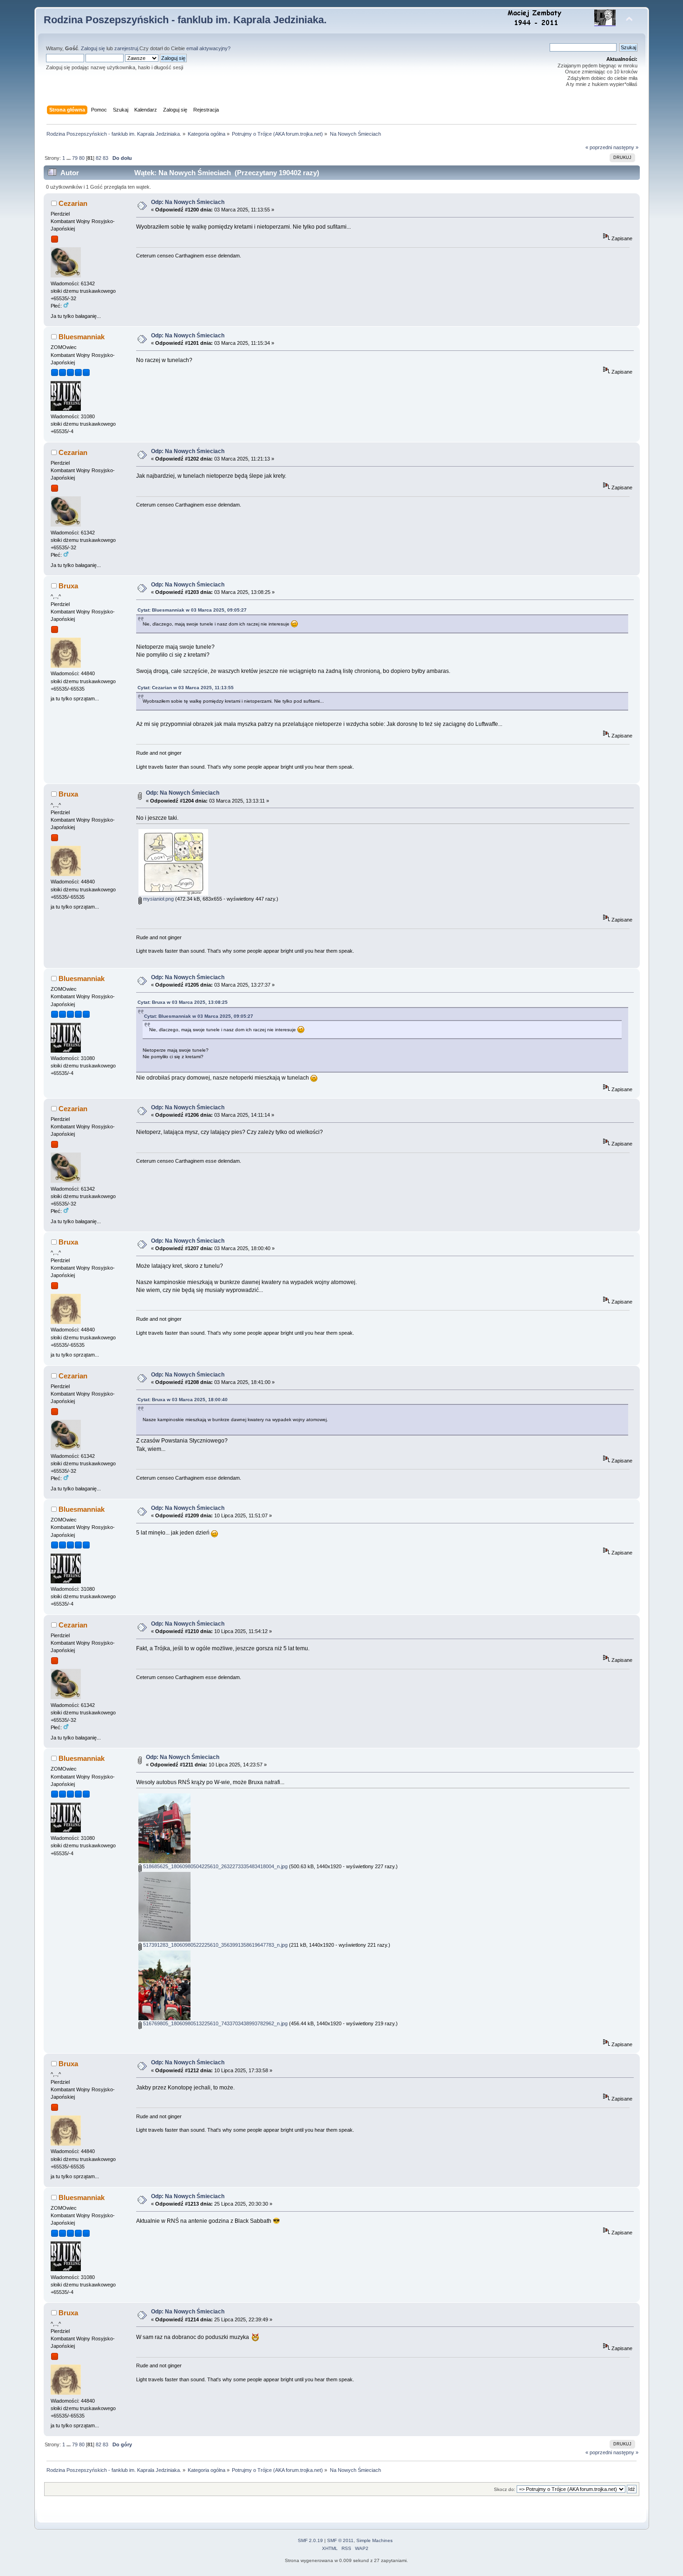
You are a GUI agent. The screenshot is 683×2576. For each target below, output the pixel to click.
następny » (626, 147)
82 (99, 158)
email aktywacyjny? (208, 48)
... (69, 158)
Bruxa (68, 586)
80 (82, 158)
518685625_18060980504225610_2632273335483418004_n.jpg (215, 1866)
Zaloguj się (93, 48)
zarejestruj (126, 48)
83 (105, 158)
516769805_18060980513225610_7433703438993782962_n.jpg (215, 2023)
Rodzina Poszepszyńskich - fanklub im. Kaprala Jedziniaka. (185, 20)
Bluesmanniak (82, 337)
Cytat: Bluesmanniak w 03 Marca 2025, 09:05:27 (192, 610)
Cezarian (73, 203)
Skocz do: (505, 2489)
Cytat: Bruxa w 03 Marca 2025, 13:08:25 (183, 1002)
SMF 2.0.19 (310, 2540)
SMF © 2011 (340, 2540)
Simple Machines (374, 2540)
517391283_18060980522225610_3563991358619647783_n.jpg (215, 1945)
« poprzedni (599, 147)
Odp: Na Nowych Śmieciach (188, 202)
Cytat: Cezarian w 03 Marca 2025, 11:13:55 (186, 688)
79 (75, 158)
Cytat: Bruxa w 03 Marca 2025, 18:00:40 (183, 1400)
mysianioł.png (158, 899)
